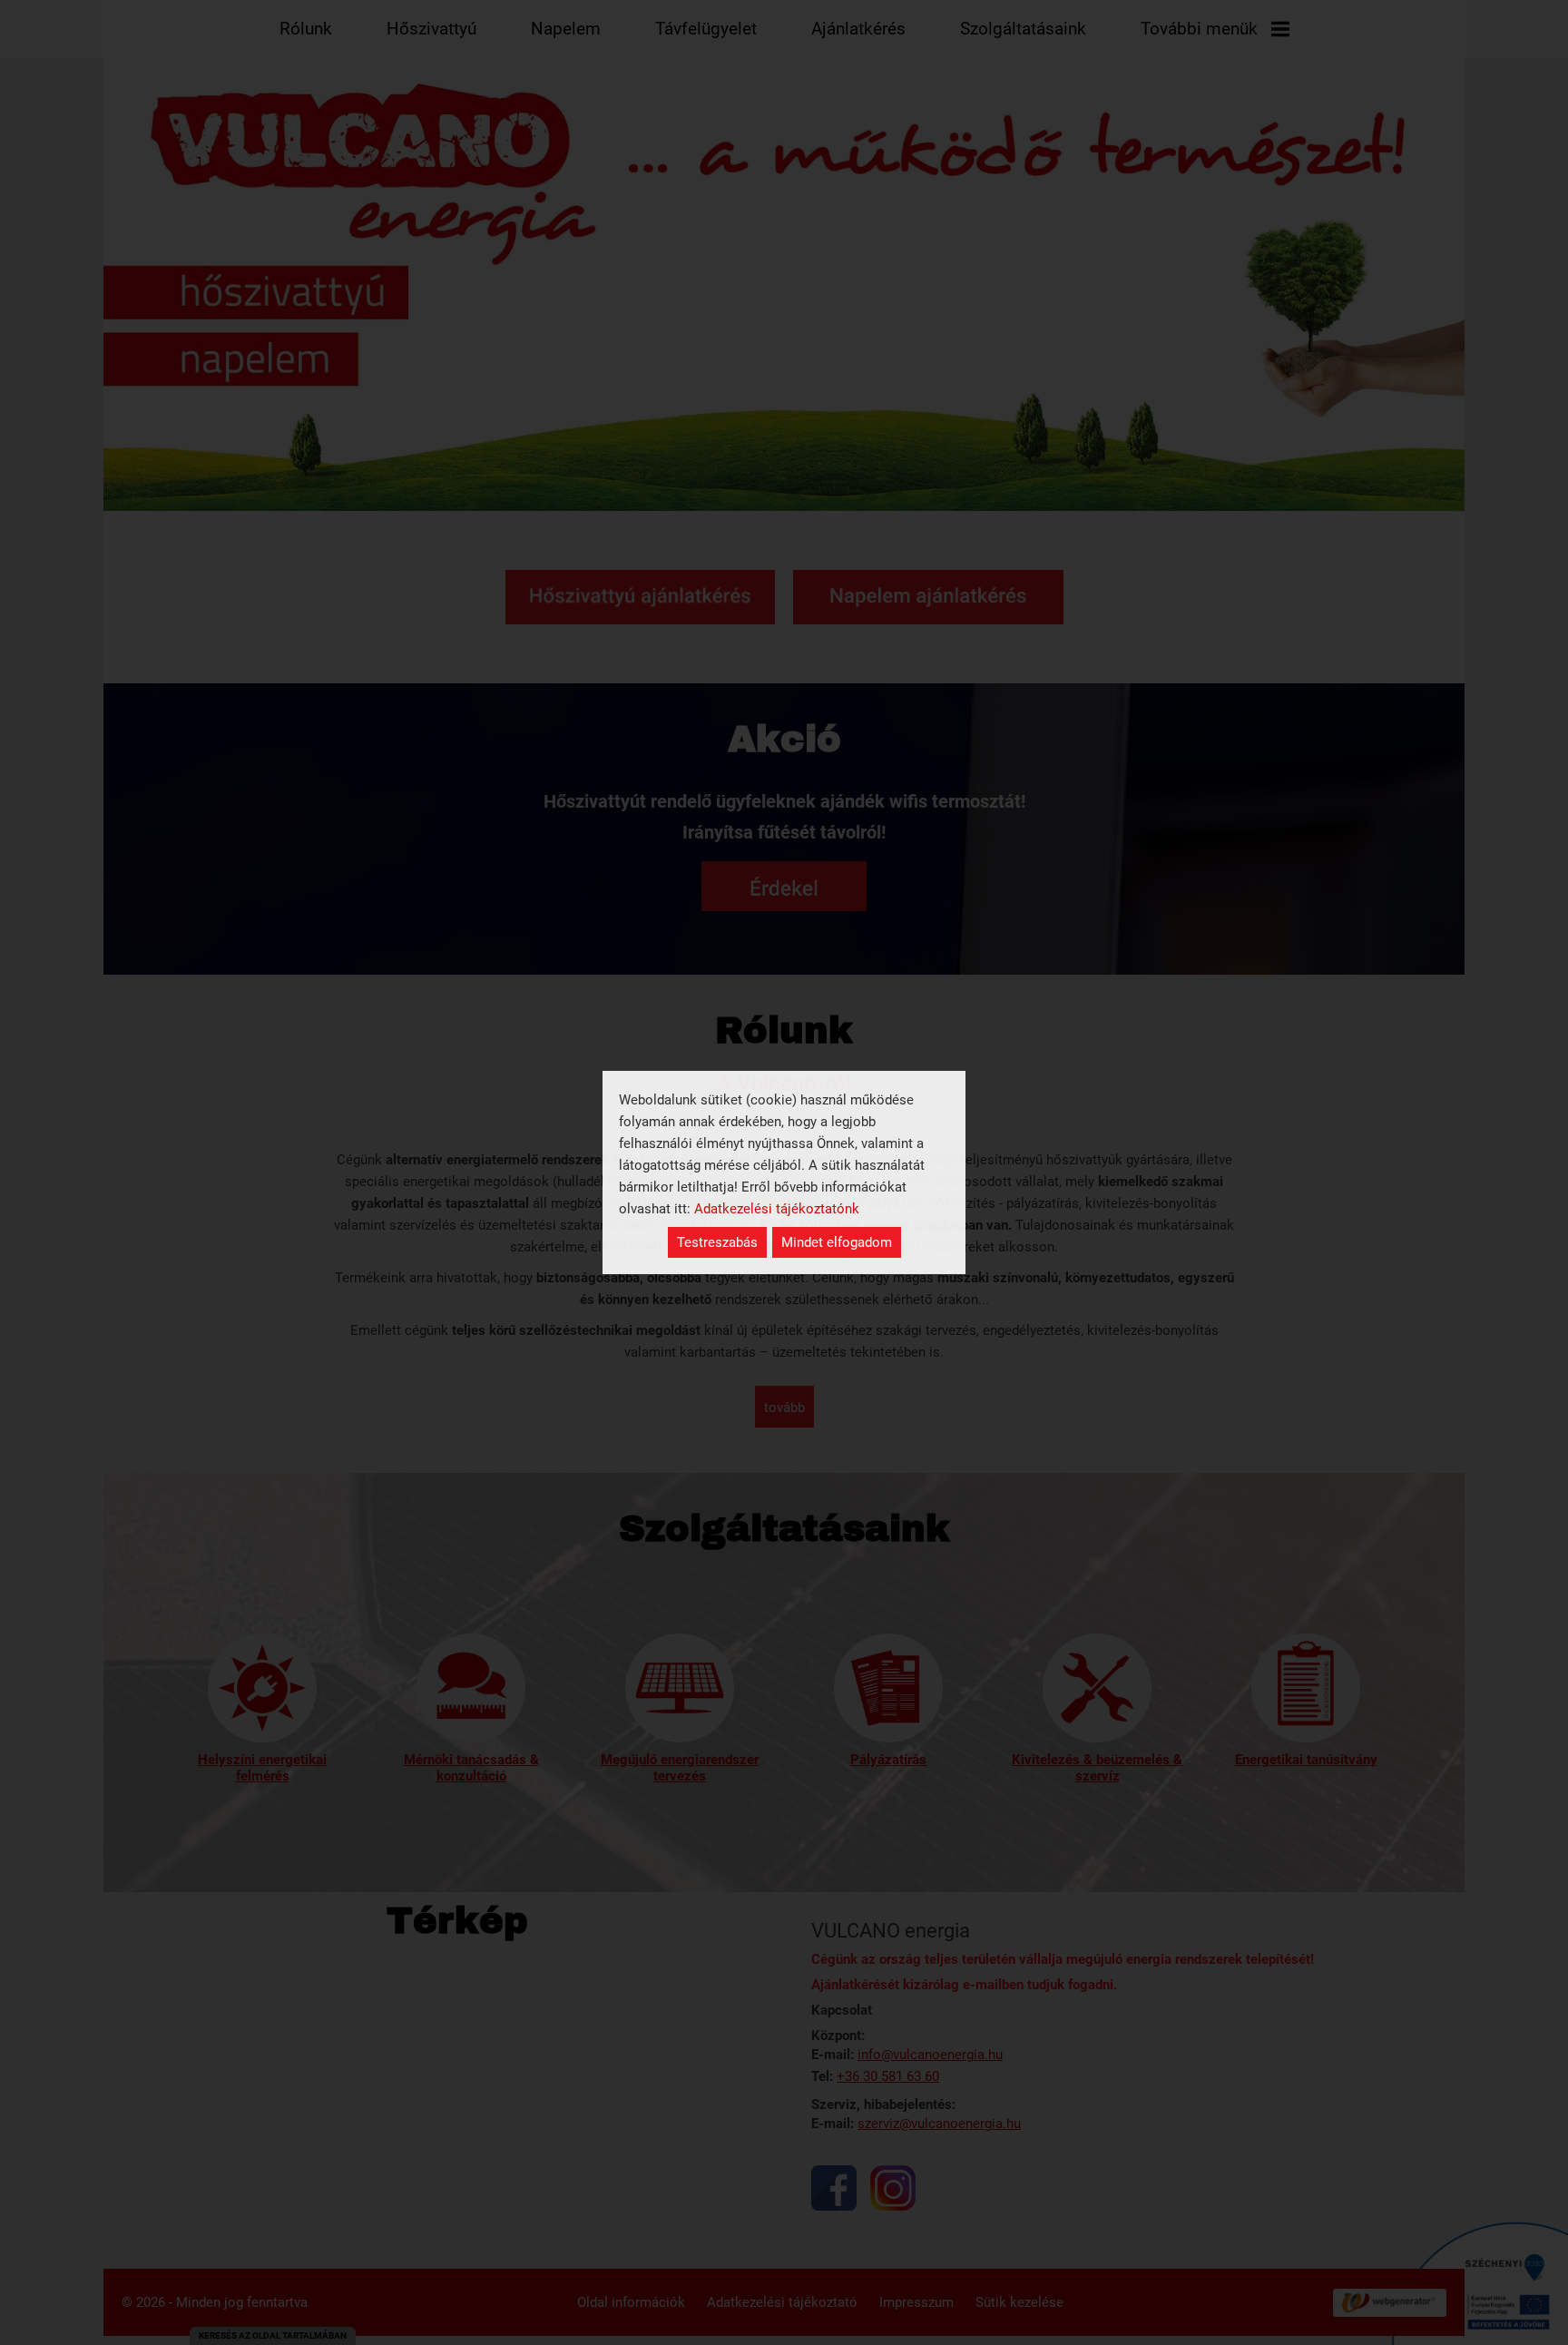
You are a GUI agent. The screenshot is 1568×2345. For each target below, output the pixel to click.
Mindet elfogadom (837, 1242)
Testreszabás (717, 1242)
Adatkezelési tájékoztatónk (777, 1209)
